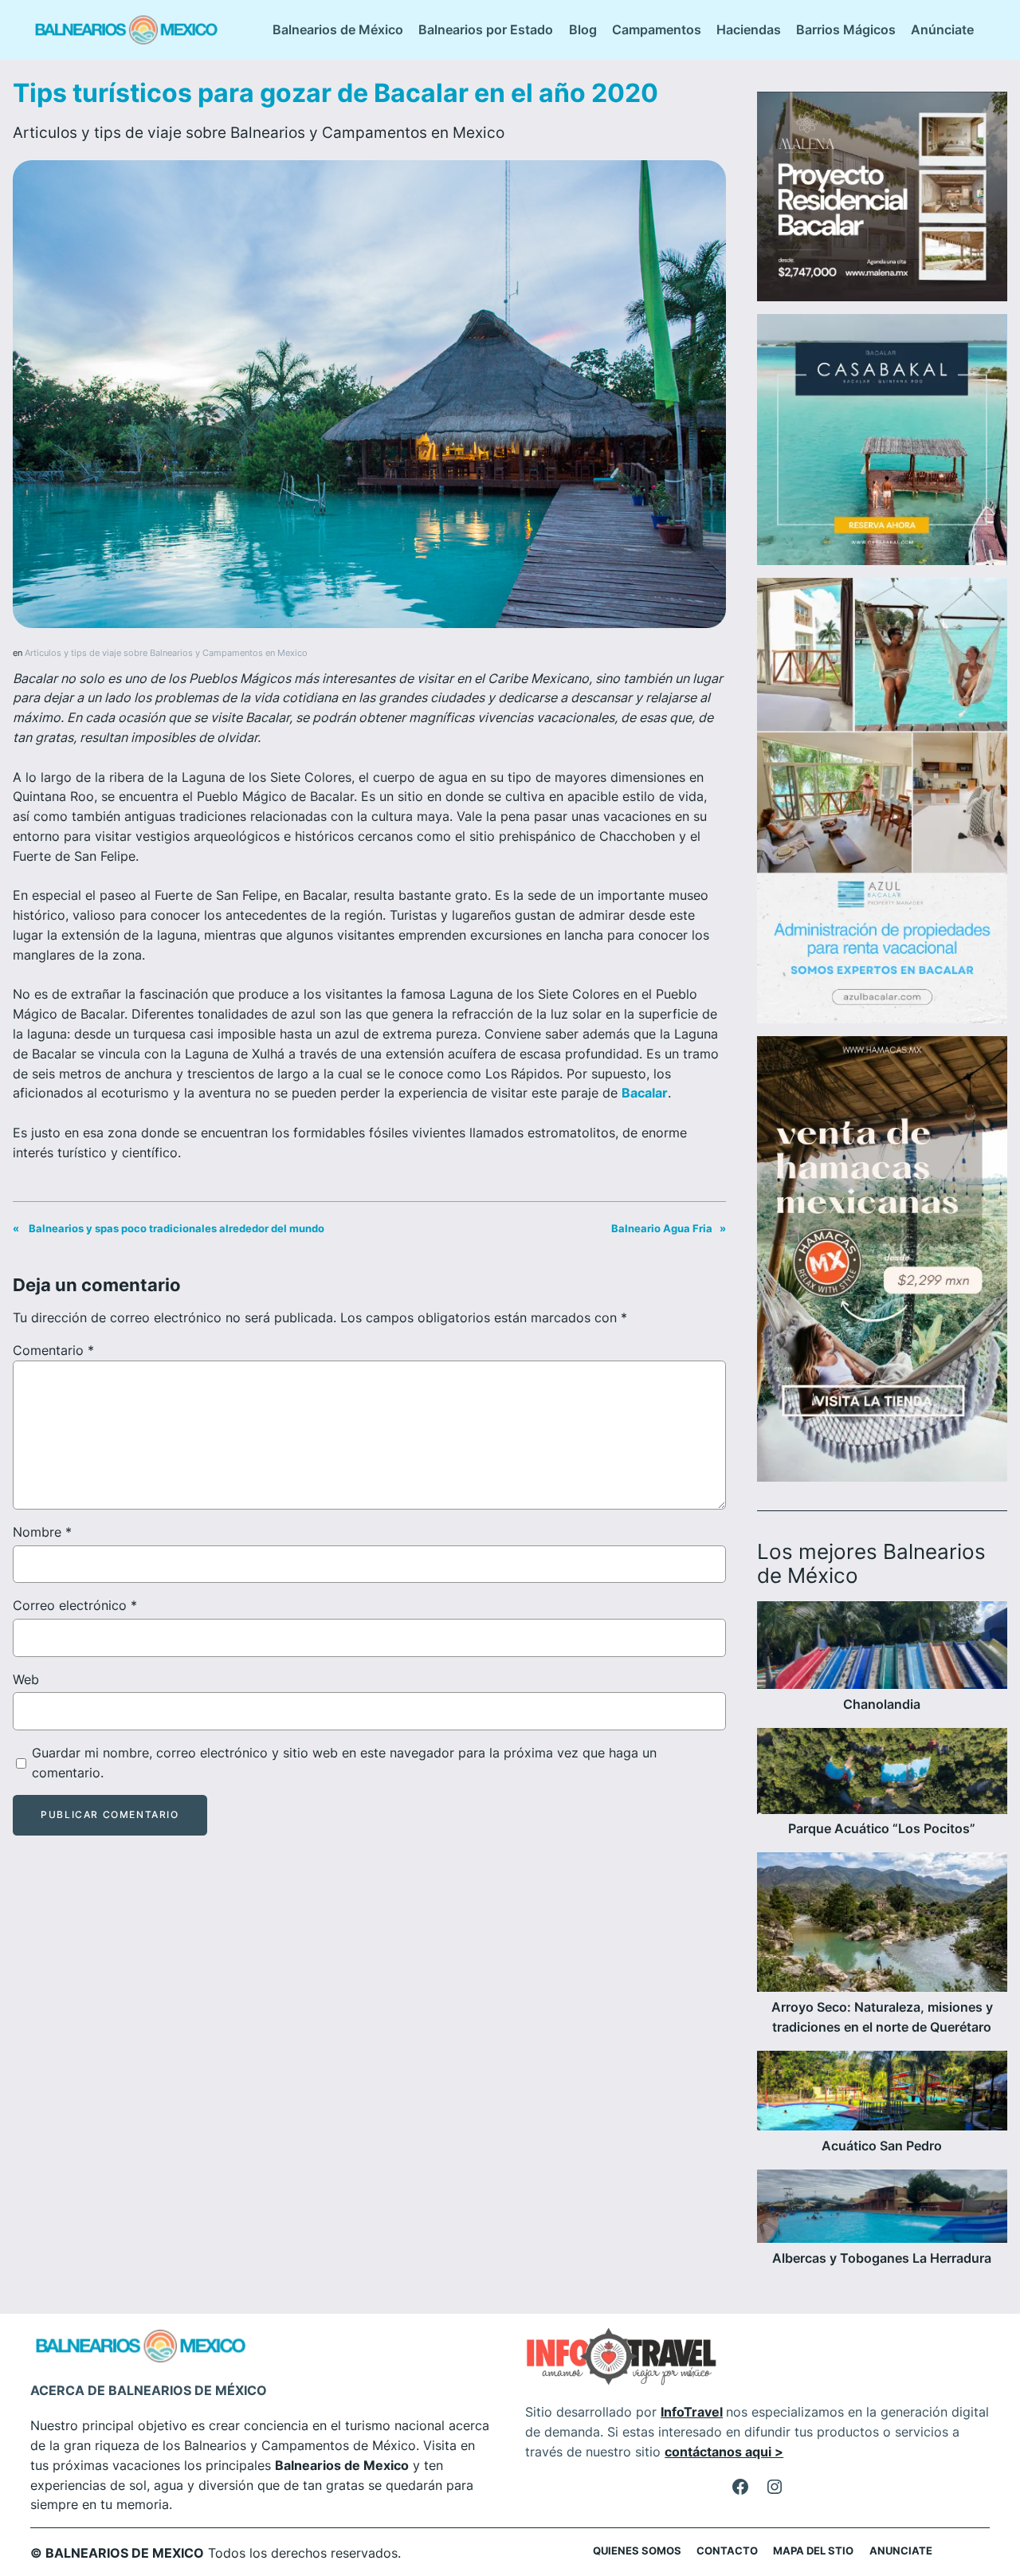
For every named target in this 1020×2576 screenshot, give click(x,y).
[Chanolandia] (882, 1648)
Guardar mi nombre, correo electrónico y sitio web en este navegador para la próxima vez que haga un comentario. (344, 1763)
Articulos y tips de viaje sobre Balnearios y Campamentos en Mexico (259, 132)
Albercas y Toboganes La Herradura (882, 2258)
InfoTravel (692, 2412)
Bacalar (645, 1093)
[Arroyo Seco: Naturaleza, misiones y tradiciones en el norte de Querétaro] (882, 1925)
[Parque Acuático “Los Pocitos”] (882, 1774)
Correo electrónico (75, 1605)
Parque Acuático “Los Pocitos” (882, 1829)
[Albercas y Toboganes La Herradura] (882, 2209)
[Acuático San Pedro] (882, 2094)
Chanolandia (882, 1704)
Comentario (53, 1350)
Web (26, 1679)
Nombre (42, 1532)
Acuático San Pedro (882, 2146)
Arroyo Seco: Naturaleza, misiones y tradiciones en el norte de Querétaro (882, 2017)
